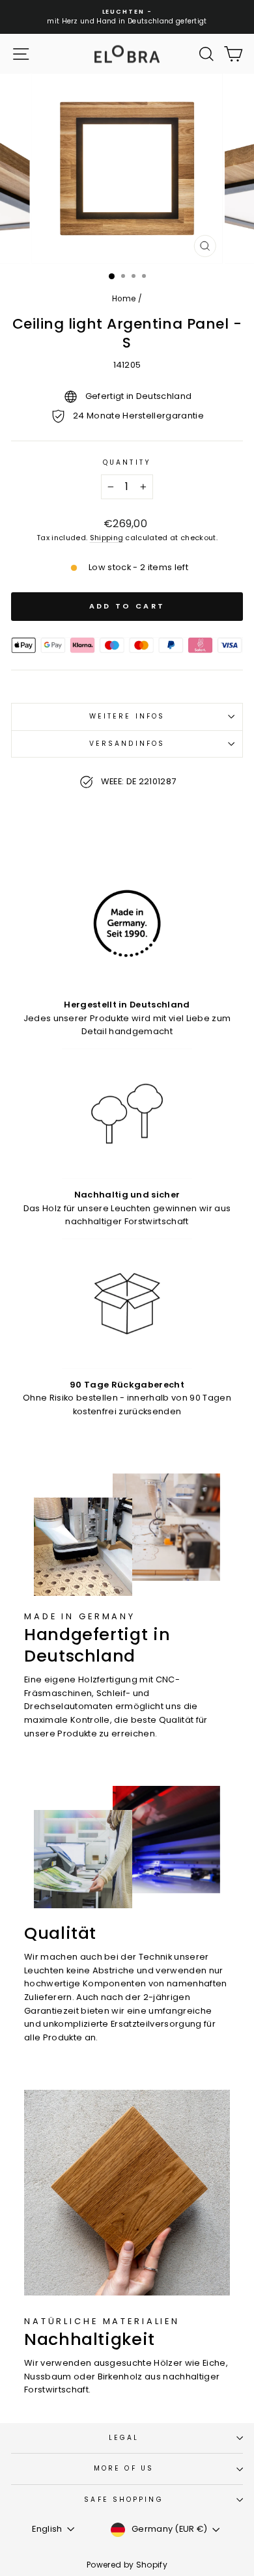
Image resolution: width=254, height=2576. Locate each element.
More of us (124, 2468)
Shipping (107, 538)
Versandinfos (127, 744)
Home (124, 299)
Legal (124, 2438)
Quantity (127, 462)
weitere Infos (127, 716)
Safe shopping (123, 2500)
